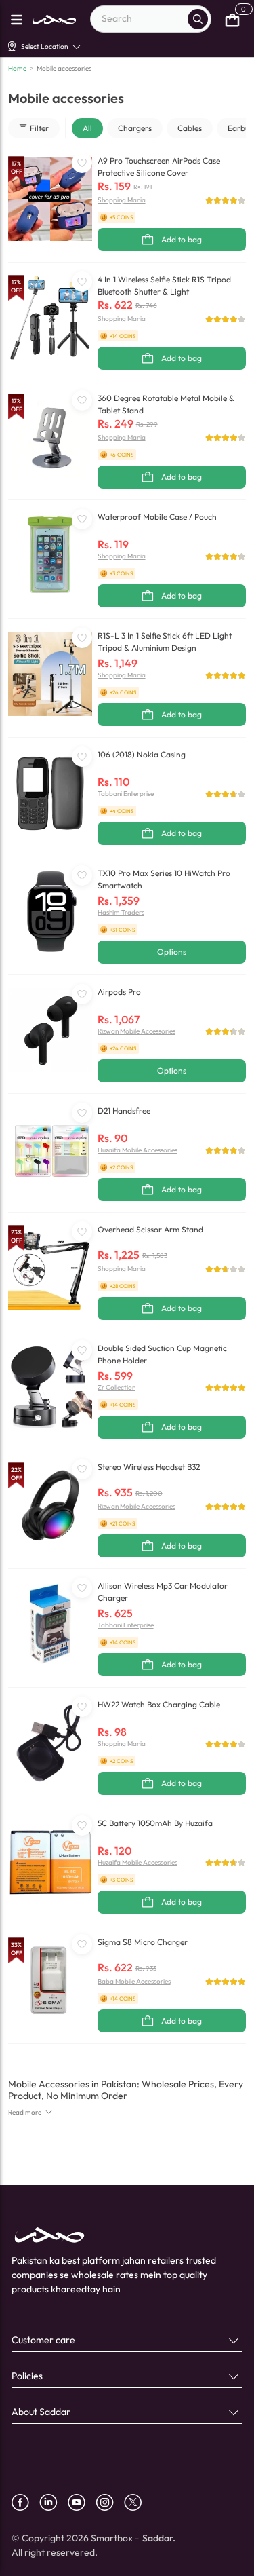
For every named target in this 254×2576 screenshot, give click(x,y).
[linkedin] (54, 2502)
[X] (138, 2502)
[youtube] (82, 2502)
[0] (232, 19)
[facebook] (25, 2502)
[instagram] (110, 2502)
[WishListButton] (82, 163)
